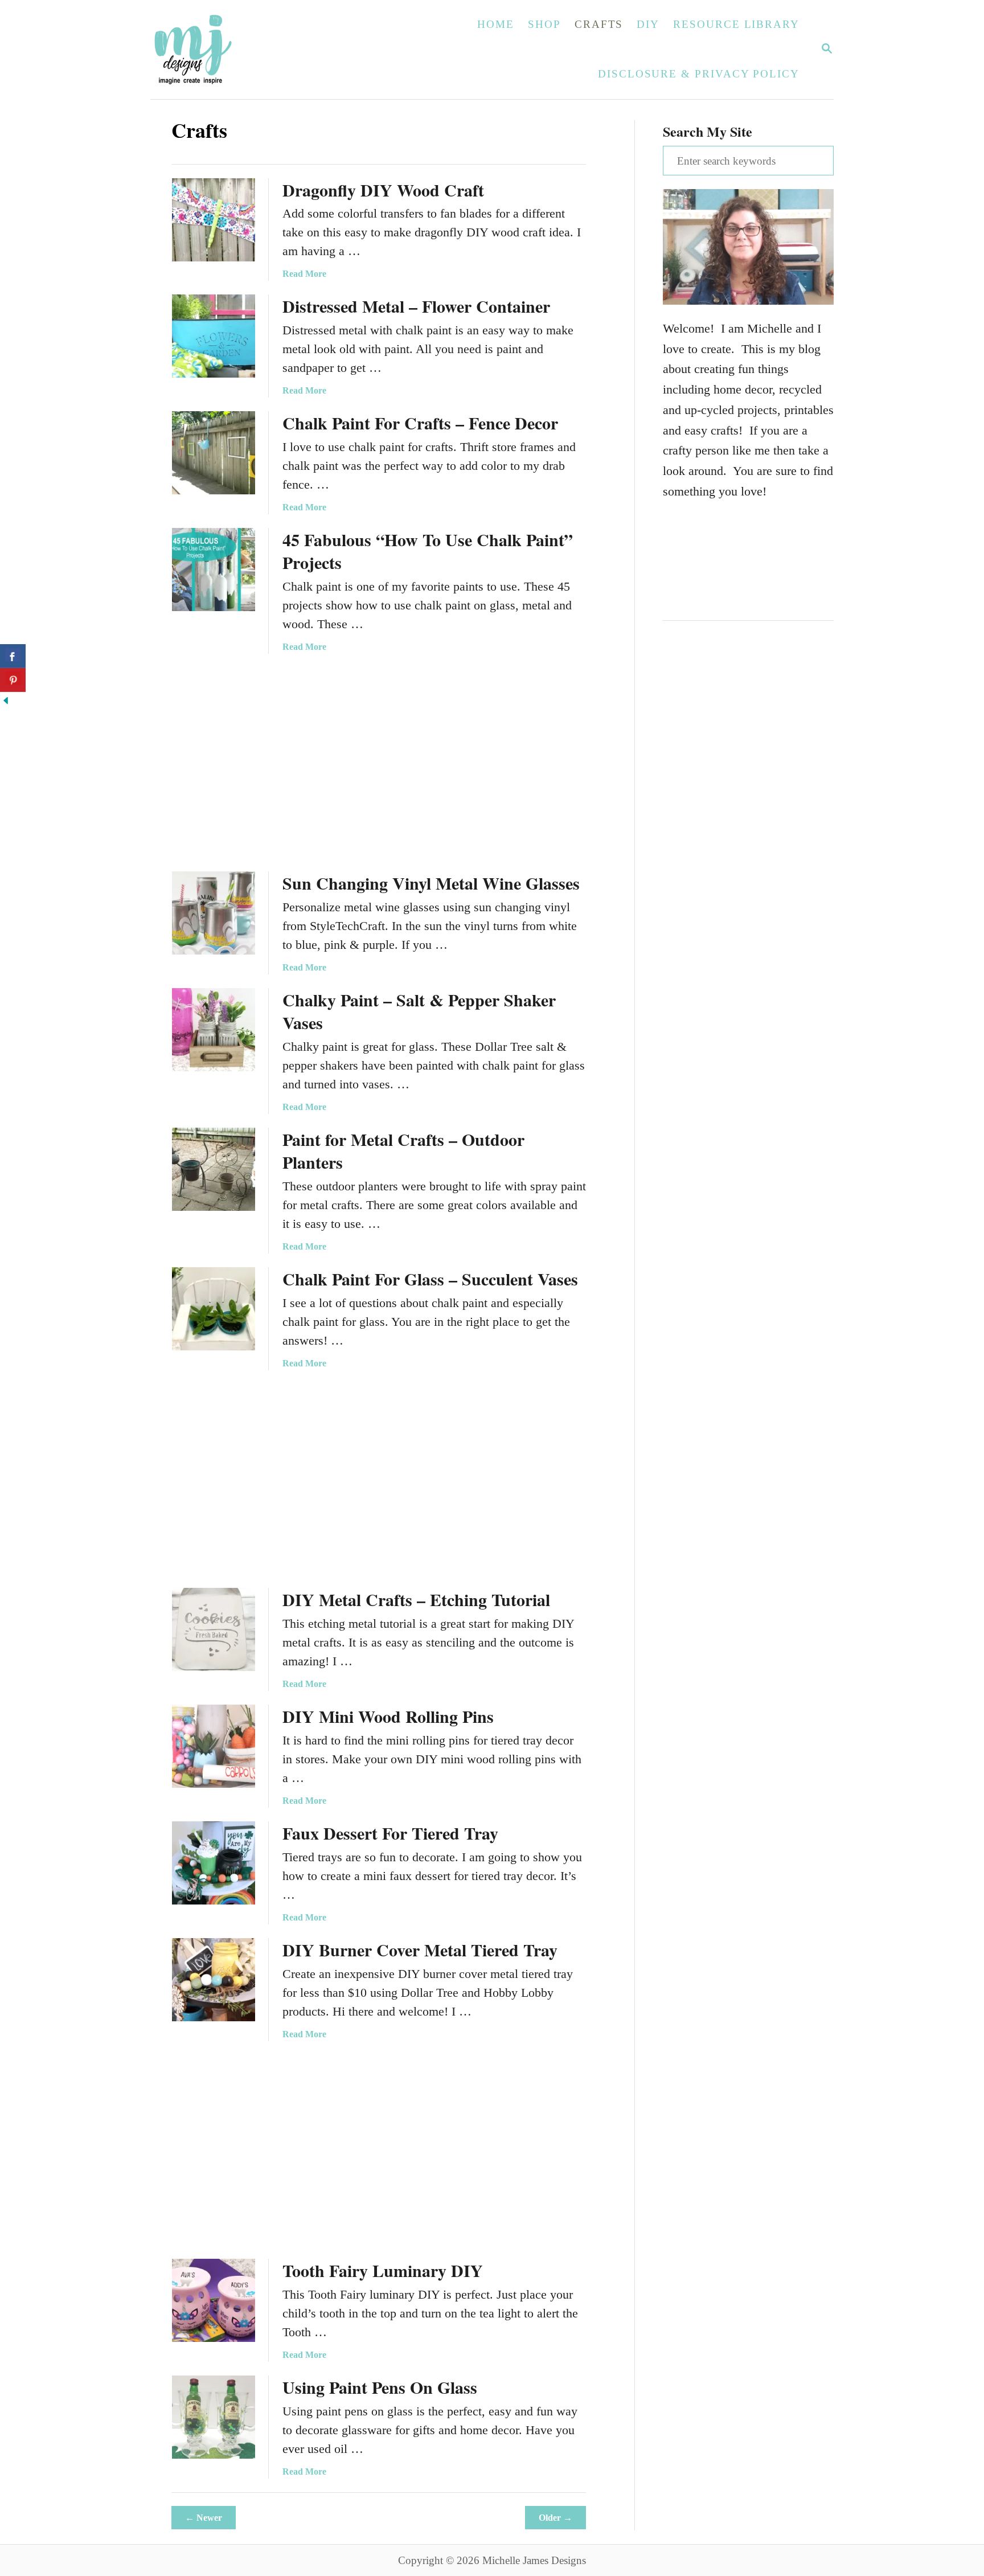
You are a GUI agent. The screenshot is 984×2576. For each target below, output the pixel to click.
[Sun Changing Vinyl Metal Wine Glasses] (214, 913)
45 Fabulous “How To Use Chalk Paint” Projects (428, 551)
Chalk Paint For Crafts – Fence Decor (420, 423)
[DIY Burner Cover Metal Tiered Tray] (214, 1980)
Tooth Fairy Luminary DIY (383, 2270)
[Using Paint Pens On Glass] (214, 2417)
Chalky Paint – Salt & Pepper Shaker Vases (419, 1011)
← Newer (204, 2518)
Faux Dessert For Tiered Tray (390, 1833)
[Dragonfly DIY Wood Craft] (214, 220)
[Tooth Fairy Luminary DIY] (214, 2300)
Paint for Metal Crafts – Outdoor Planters (403, 1150)
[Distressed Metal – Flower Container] (214, 336)
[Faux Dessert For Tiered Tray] (214, 1863)
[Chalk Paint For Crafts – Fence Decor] (214, 453)
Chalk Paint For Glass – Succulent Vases (430, 1279)
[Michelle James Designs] (228, 50)
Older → (555, 2518)
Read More (304, 274)
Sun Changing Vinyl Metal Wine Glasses (431, 883)
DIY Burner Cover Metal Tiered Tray (420, 1950)
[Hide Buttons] (6, 702)
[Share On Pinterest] (13, 680)
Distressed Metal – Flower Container (416, 306)
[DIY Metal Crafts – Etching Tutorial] (214, 1629)
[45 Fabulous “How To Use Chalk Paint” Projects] (214, 570)
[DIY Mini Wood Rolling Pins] (214, 1746)
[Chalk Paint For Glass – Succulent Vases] (214, 1309)
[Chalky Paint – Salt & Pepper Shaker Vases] (214, 1030)
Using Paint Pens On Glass (380, 2387)
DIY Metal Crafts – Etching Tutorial (416, 1599)
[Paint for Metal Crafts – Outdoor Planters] (214, 1169)
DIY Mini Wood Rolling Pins (388, 1716)
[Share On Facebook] (13, 656)
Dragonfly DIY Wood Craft (383, 190)
